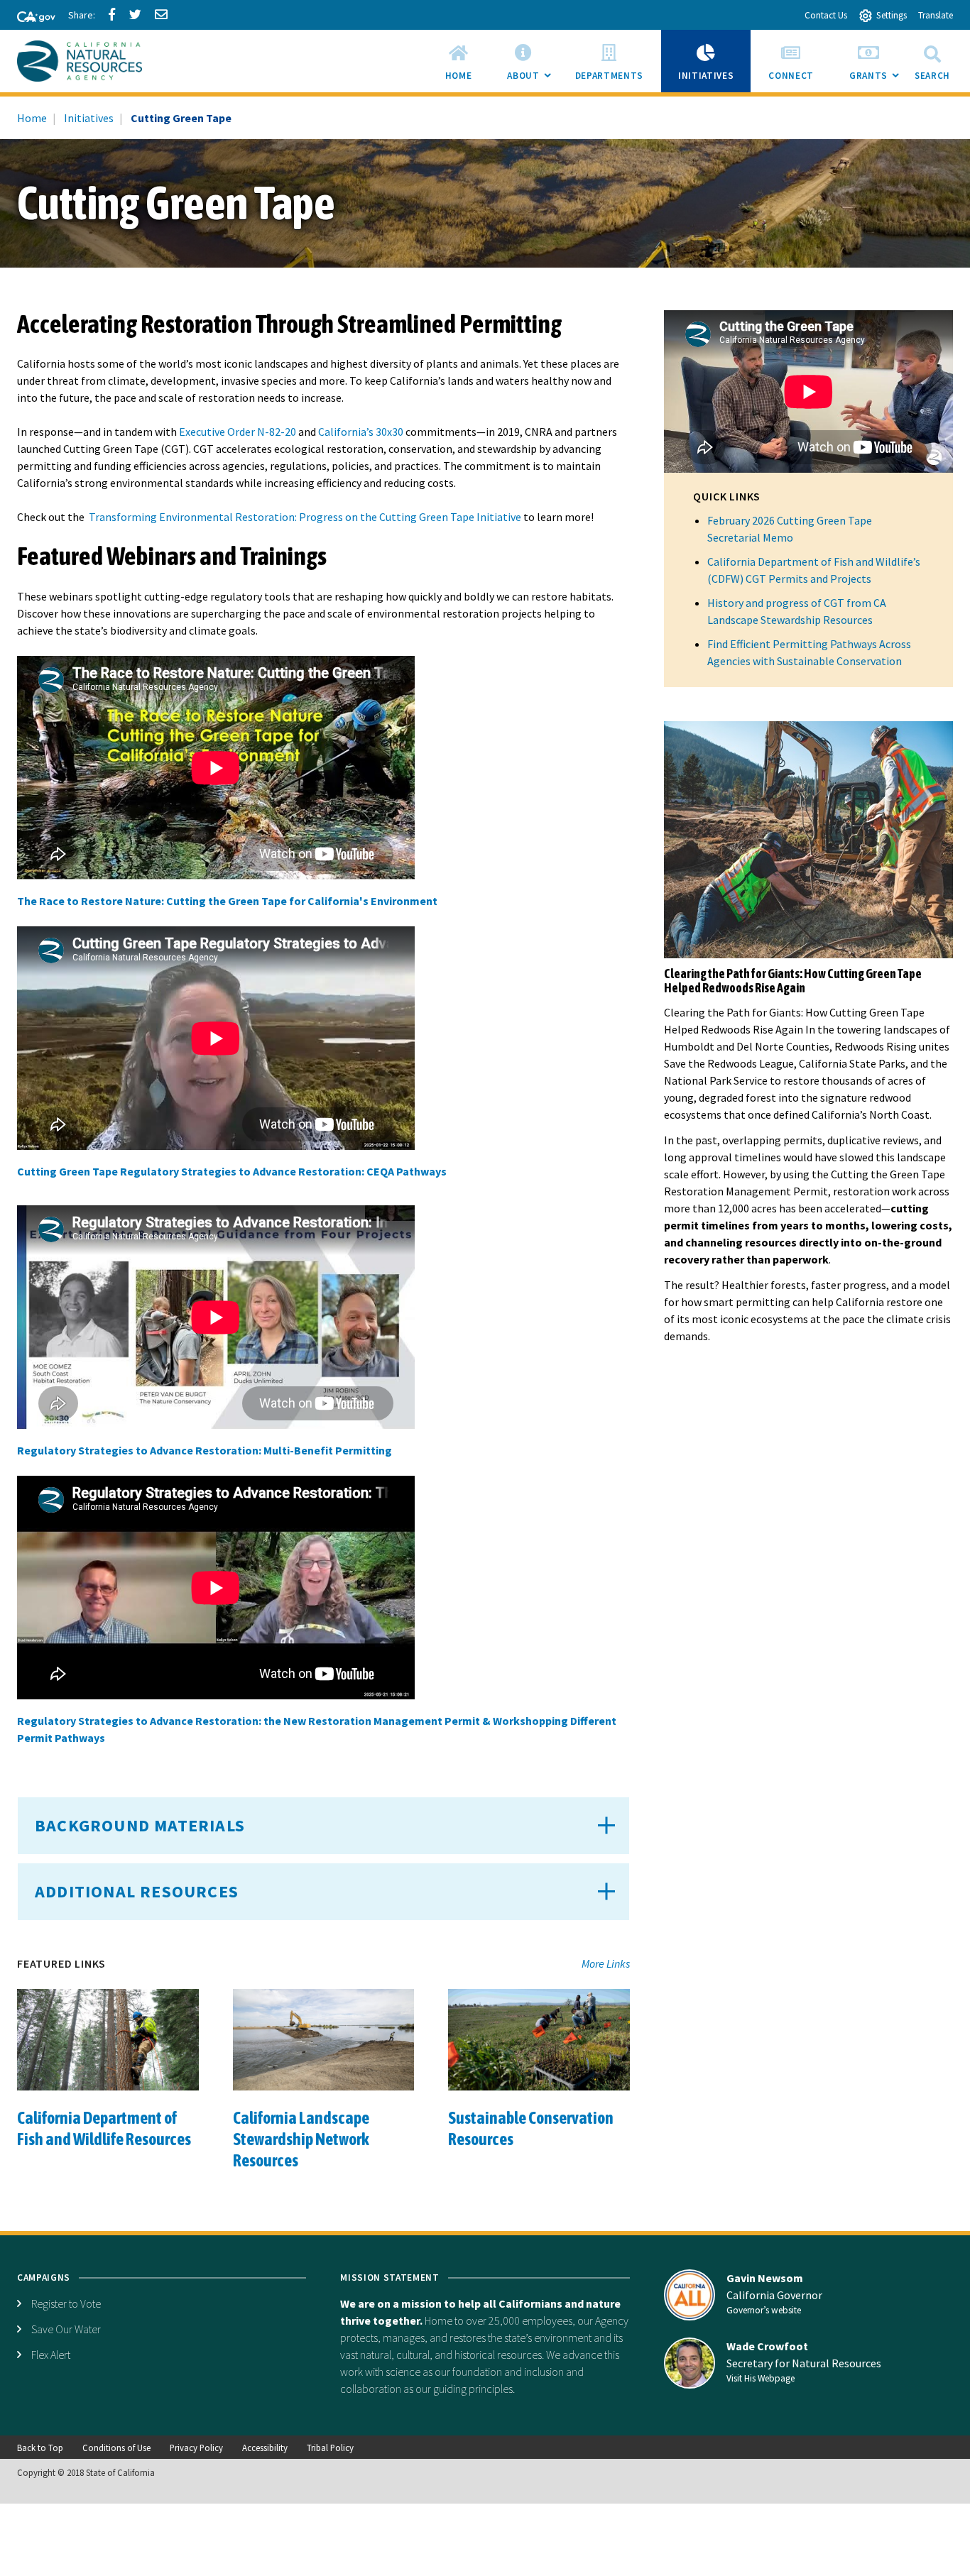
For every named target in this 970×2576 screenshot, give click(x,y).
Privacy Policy (196, 2448)
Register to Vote (66, 2303)
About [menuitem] (532, 81)
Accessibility (265, 2448)
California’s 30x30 (362, 432)
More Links (606, 1963)
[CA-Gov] (30, 18)
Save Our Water (66, 2329)
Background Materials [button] (140, 1825)
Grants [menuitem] (877, 81)
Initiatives (89, 118)
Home (32, 118)
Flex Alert (51, 2355)
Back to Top (40, 2448)
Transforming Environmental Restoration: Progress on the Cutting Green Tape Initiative (305, 517)
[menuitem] (459, 61)
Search (932, 76)
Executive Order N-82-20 (239, 432)
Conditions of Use (116, 2448)
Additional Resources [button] (137, 1891)
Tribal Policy (330, 2448)
